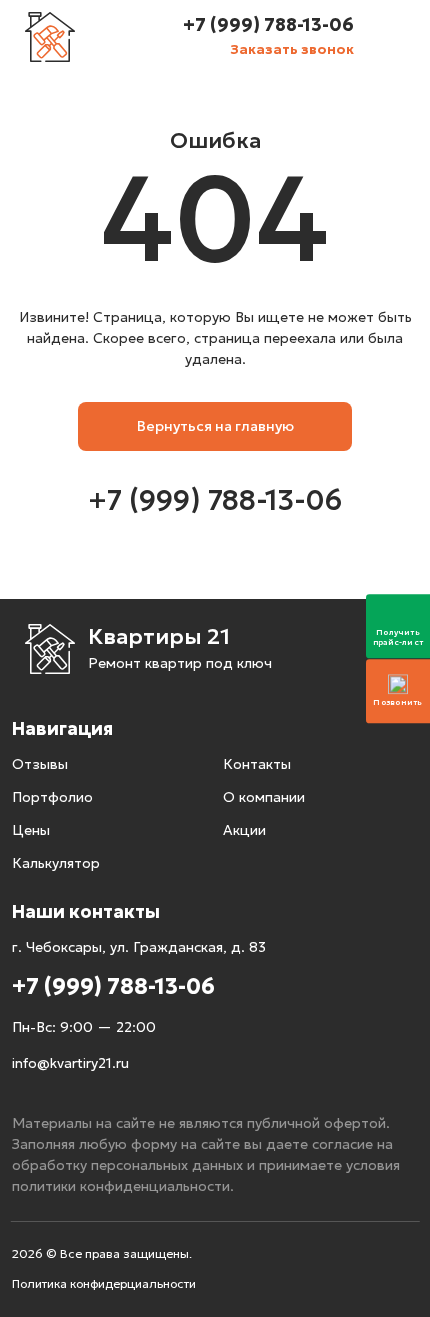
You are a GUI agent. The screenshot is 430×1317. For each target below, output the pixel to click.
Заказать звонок (292, 49)
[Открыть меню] (394, 37)
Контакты (257, 764)
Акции (244, 830)
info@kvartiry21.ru (70, 1063)
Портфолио (52, 797)
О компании (264, 797)
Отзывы (40, 764)
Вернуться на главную (215, 426)
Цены (31, 830)
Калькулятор (56, 863)
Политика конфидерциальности (104, 1283)
